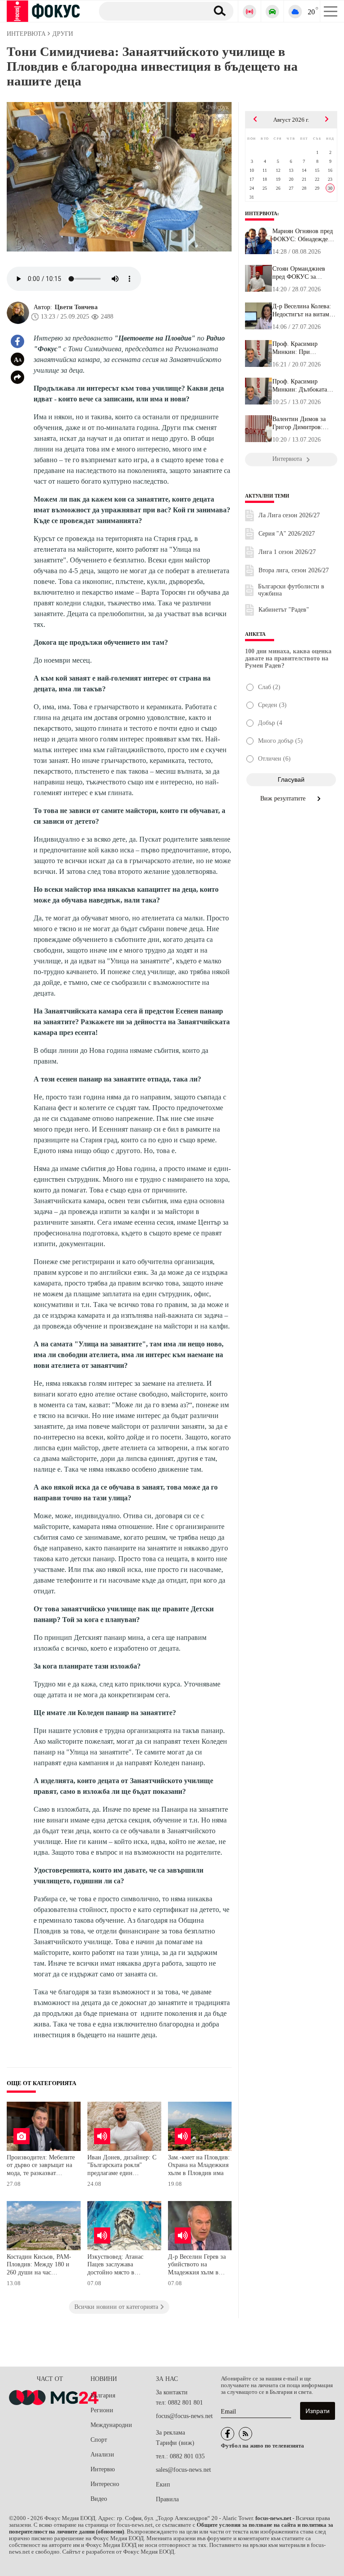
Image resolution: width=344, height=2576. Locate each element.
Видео (99, 2499)
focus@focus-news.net (184, 2416)
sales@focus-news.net (183, 2470)
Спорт (99, 2440)
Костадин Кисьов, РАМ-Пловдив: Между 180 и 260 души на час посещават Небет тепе (39, 2266)
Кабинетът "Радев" (284, 610)
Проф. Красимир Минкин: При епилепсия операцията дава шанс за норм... (303, 348)
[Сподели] (17, 377)
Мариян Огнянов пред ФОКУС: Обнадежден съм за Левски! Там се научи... (303, 235)
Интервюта (261, 213)
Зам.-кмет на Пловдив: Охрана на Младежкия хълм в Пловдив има (199, 2165)
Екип (163, 2484)
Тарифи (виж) (175, 2443)
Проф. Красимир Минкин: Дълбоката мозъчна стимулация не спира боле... (304, 386)
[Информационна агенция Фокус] (228, 2434)
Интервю (103, 2469)
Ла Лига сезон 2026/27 (289, 515)
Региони (102, 2410)
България (103, 2395)
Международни (111, 2425)
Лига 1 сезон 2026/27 (287, 552)
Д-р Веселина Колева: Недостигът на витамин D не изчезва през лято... (304, 311)
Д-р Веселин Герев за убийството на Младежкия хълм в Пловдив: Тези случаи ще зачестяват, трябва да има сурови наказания (203, 2266)
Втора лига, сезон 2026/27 (294, 570)
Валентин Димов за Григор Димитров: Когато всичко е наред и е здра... (302, 423)
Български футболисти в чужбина (291, 590)
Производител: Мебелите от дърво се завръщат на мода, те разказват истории (41, 2166)
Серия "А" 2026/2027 (287, 534)
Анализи (102, 2455)
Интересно (105, 2484)
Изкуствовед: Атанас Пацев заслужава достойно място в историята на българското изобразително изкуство (122, 2266)
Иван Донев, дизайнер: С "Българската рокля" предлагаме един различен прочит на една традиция (122, 2166)
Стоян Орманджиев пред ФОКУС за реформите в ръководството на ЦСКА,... (299, 273)
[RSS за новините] (245, 2434)
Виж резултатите (284, 798)
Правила (167, 2499)
